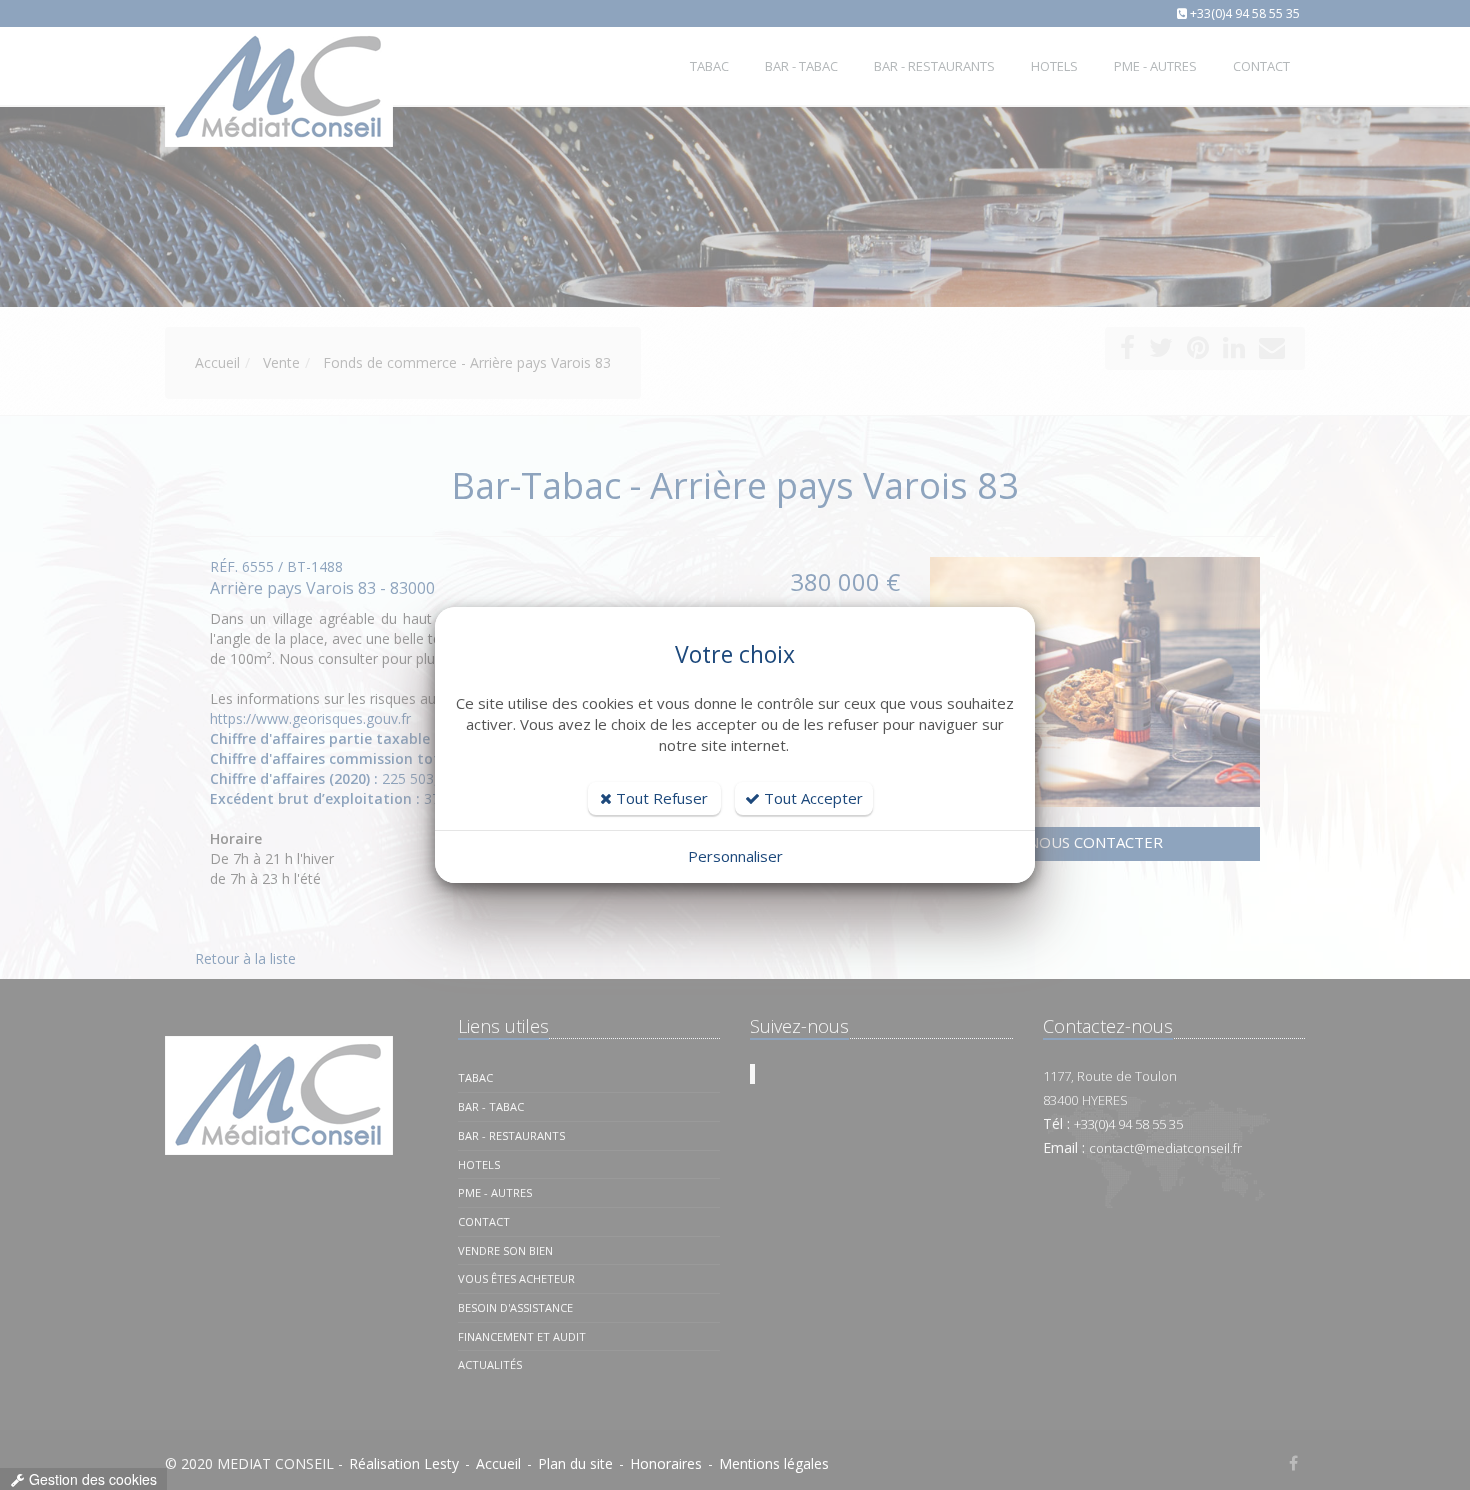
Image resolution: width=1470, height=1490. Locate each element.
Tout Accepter (811, 798)
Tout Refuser (660, 798)
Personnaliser (735, 856)
